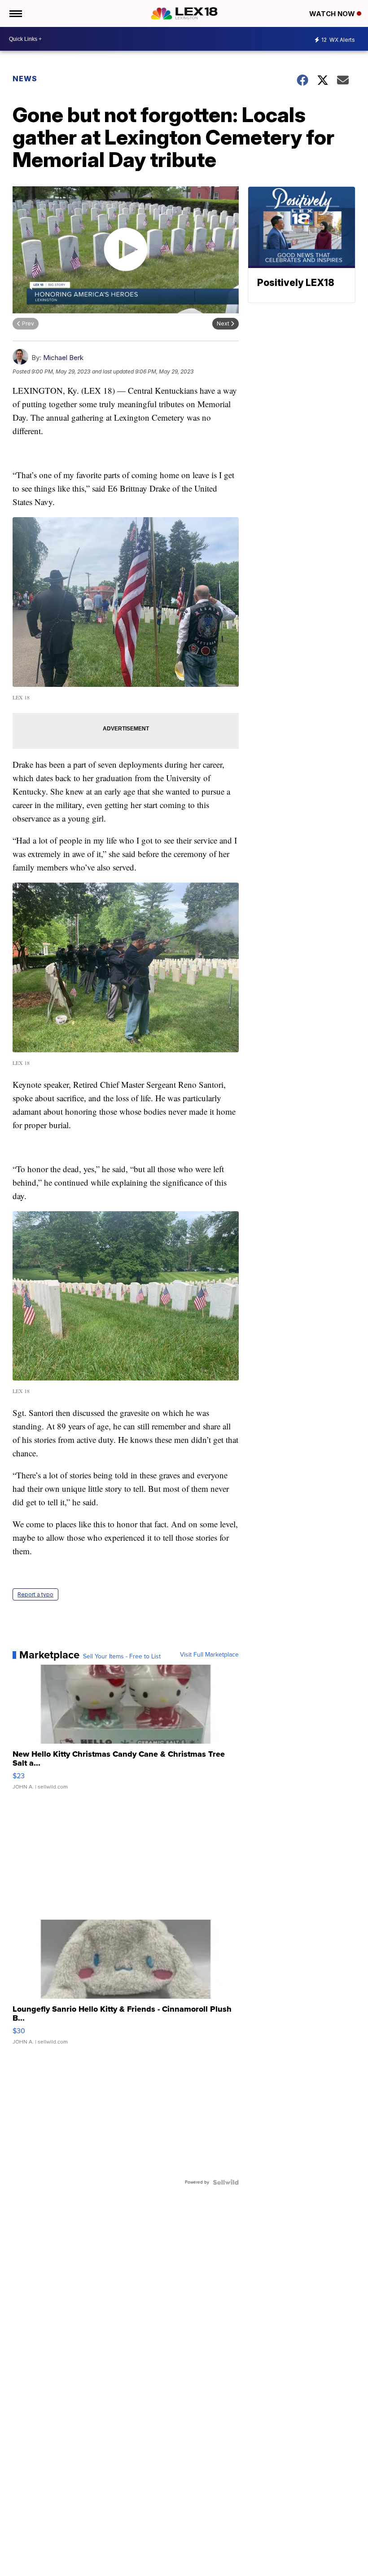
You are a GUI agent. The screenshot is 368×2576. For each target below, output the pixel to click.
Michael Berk (63, 358)
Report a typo (35, 1594)
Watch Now (333, 14)
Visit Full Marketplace (209, 1655)
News (25, 79)
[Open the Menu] (15, 13)
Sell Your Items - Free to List (122, 1657)
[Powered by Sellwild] (226, 2182)
